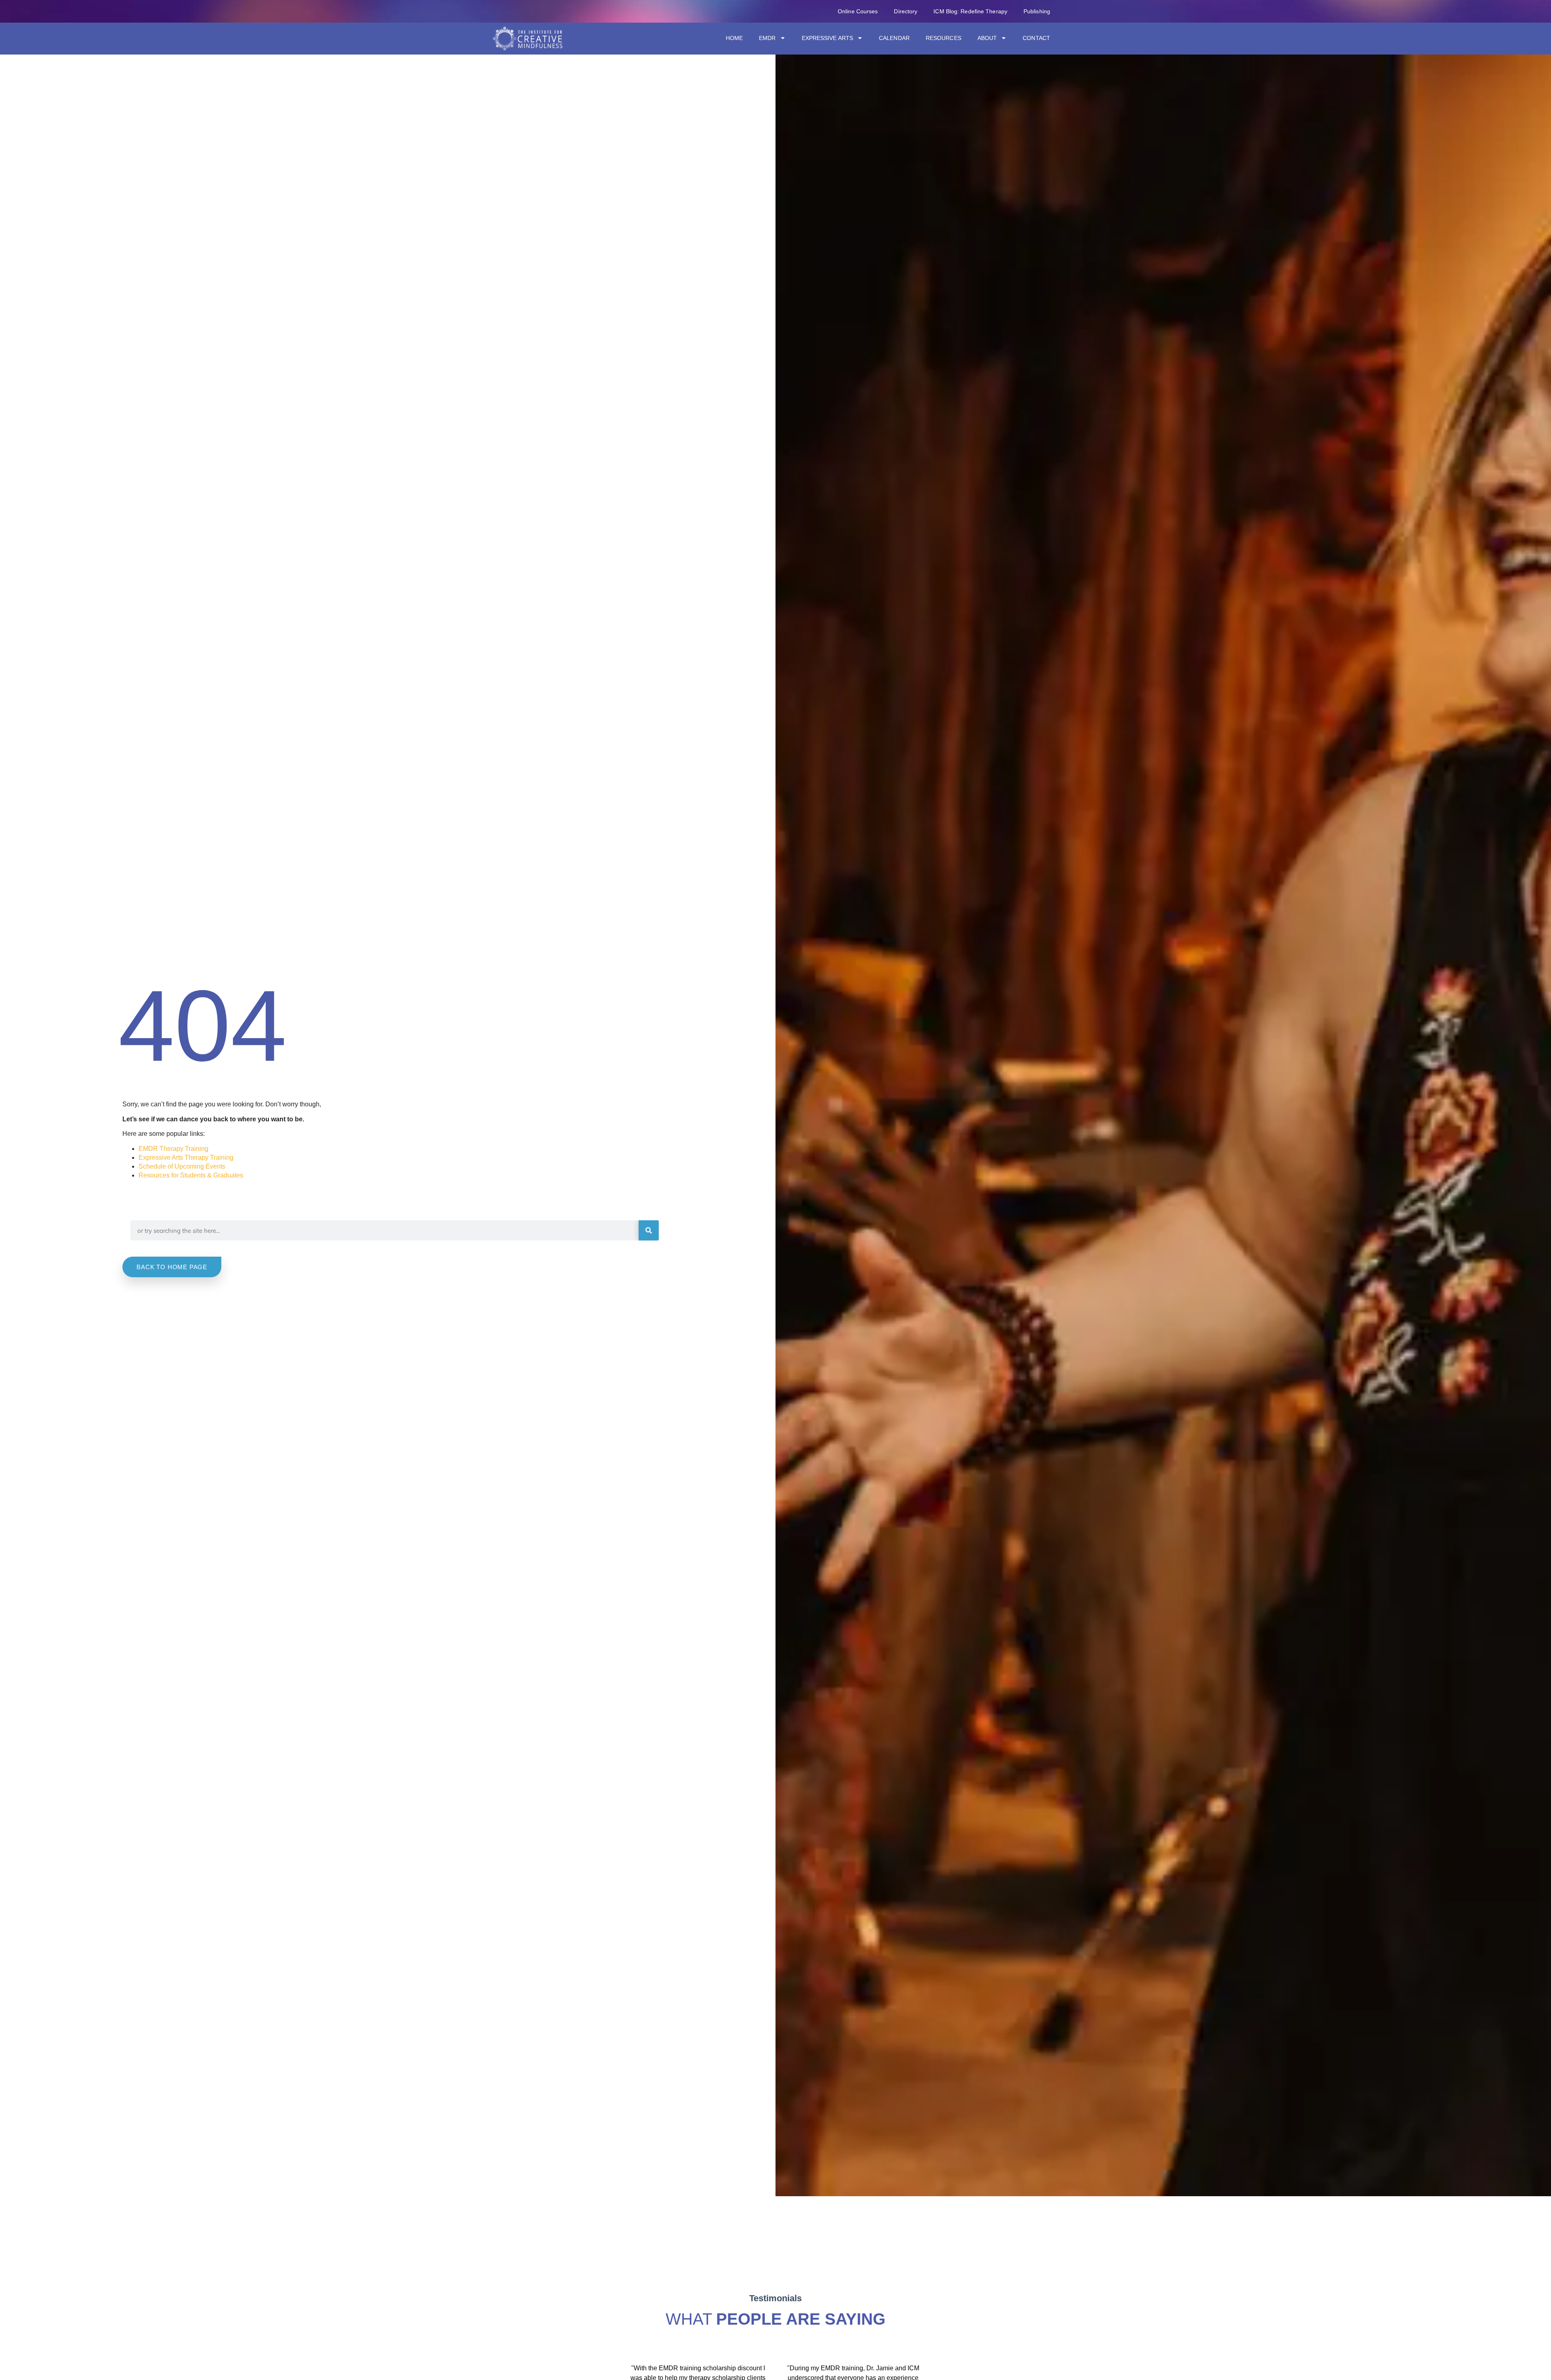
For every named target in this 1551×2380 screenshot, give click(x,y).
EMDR (767, 38)
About (987, 38)
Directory (906, 11)
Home (734, 38)
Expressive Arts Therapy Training (186, 1157)
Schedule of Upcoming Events (182, 1166)
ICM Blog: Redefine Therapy (970, 11)
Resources (944, 38)
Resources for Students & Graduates (191, 1175)
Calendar (894, 38)
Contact (1036, 38)
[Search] (649, 1230)
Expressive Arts (828, 38)
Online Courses (858, 11)
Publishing (1037, 11)
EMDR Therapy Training (173, 1149)
